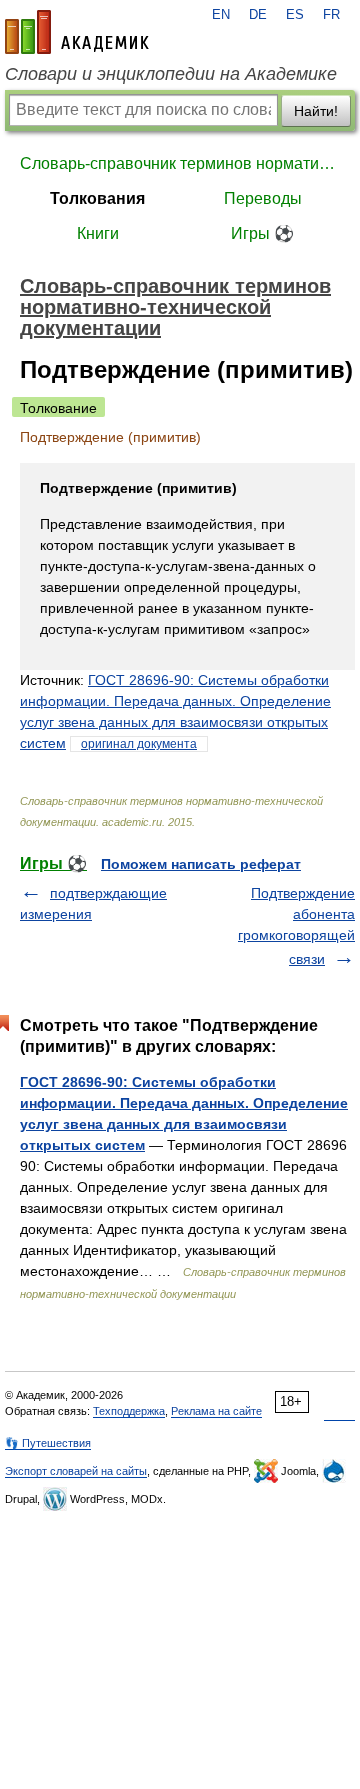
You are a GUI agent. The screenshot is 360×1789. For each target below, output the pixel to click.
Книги (98, 233)
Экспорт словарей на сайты (76, 1471)
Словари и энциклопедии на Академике (171, 74)
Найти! (316, 111)
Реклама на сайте (216, 1411)
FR (331, 15)
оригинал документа (139, 744)
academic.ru (77, 32)
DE (258, 15)
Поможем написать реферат (201, 864)
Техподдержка (129, 1411)
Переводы (263, 198)
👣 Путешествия (48, 1443)
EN (221, 15)
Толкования (97, 198)
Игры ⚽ (262, 233)
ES (295, 15)
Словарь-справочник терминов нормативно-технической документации (180, 163)
